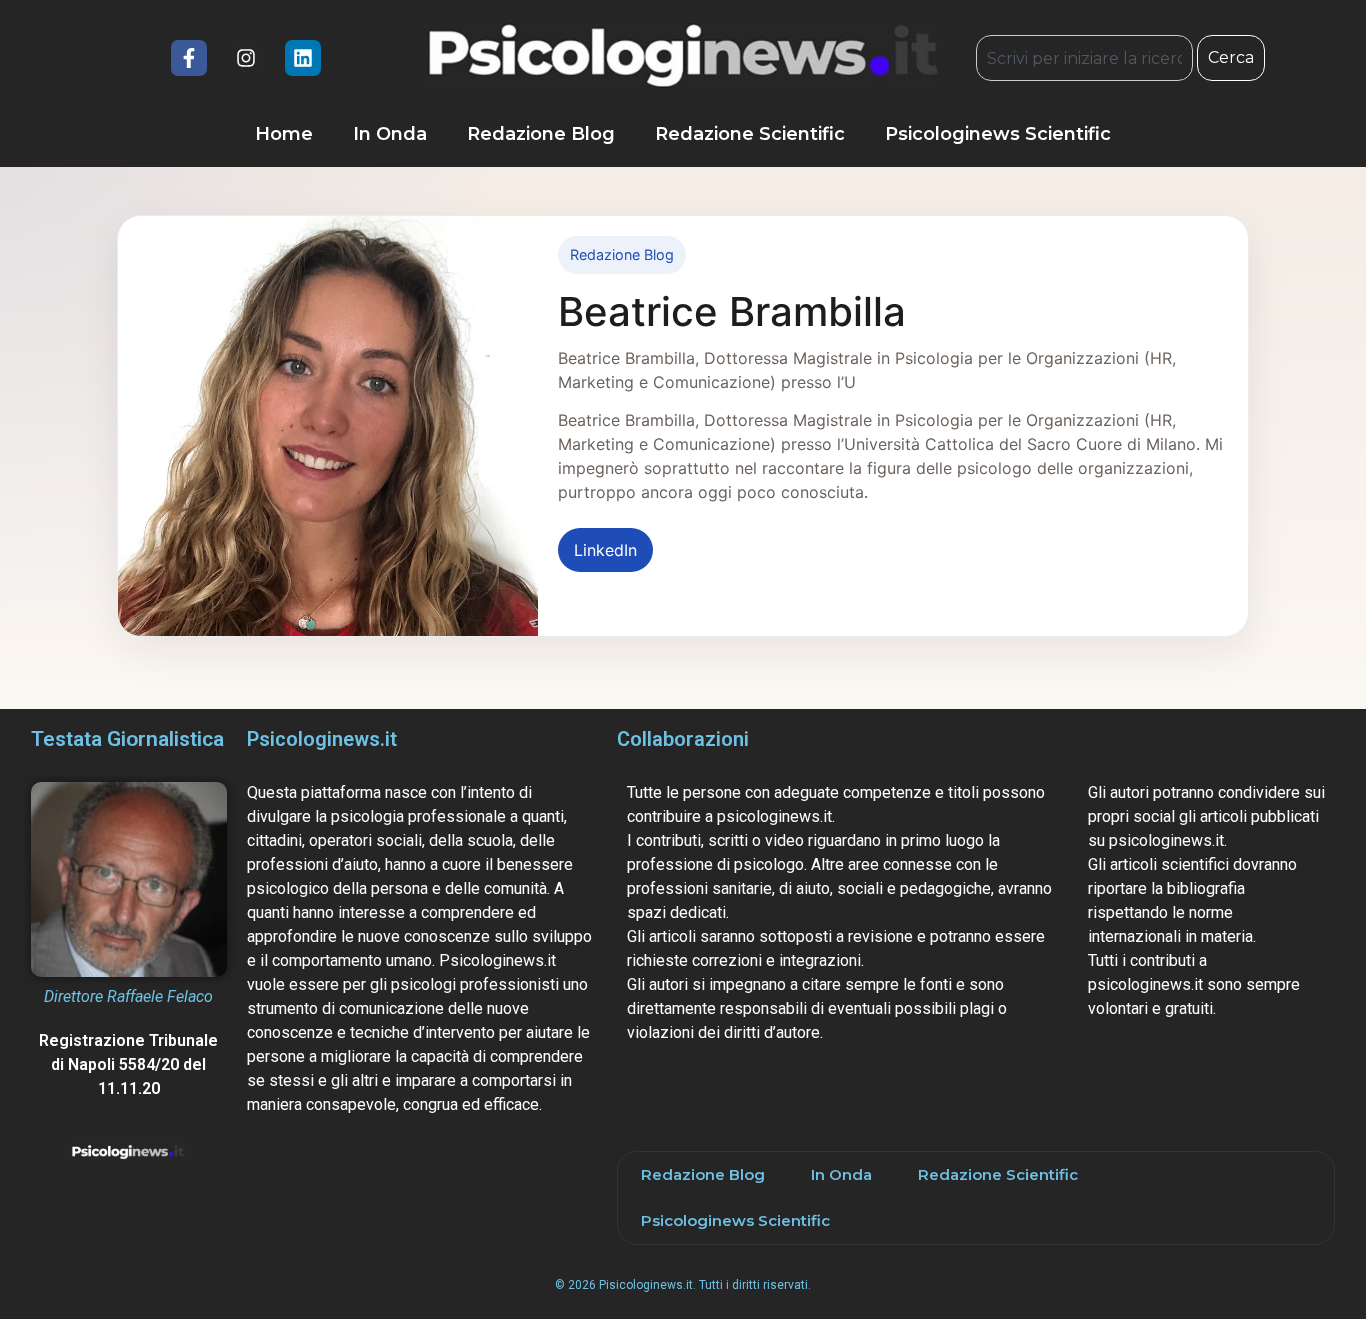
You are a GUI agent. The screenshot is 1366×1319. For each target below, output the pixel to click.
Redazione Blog (541, 134)
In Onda (390, 134)
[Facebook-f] (189, 58)
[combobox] (1084, 58)
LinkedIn (605, 550)
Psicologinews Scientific (998, 134)
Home (284, 134)
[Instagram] (246, 58)
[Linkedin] (303, 58)
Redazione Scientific (750, 134)
